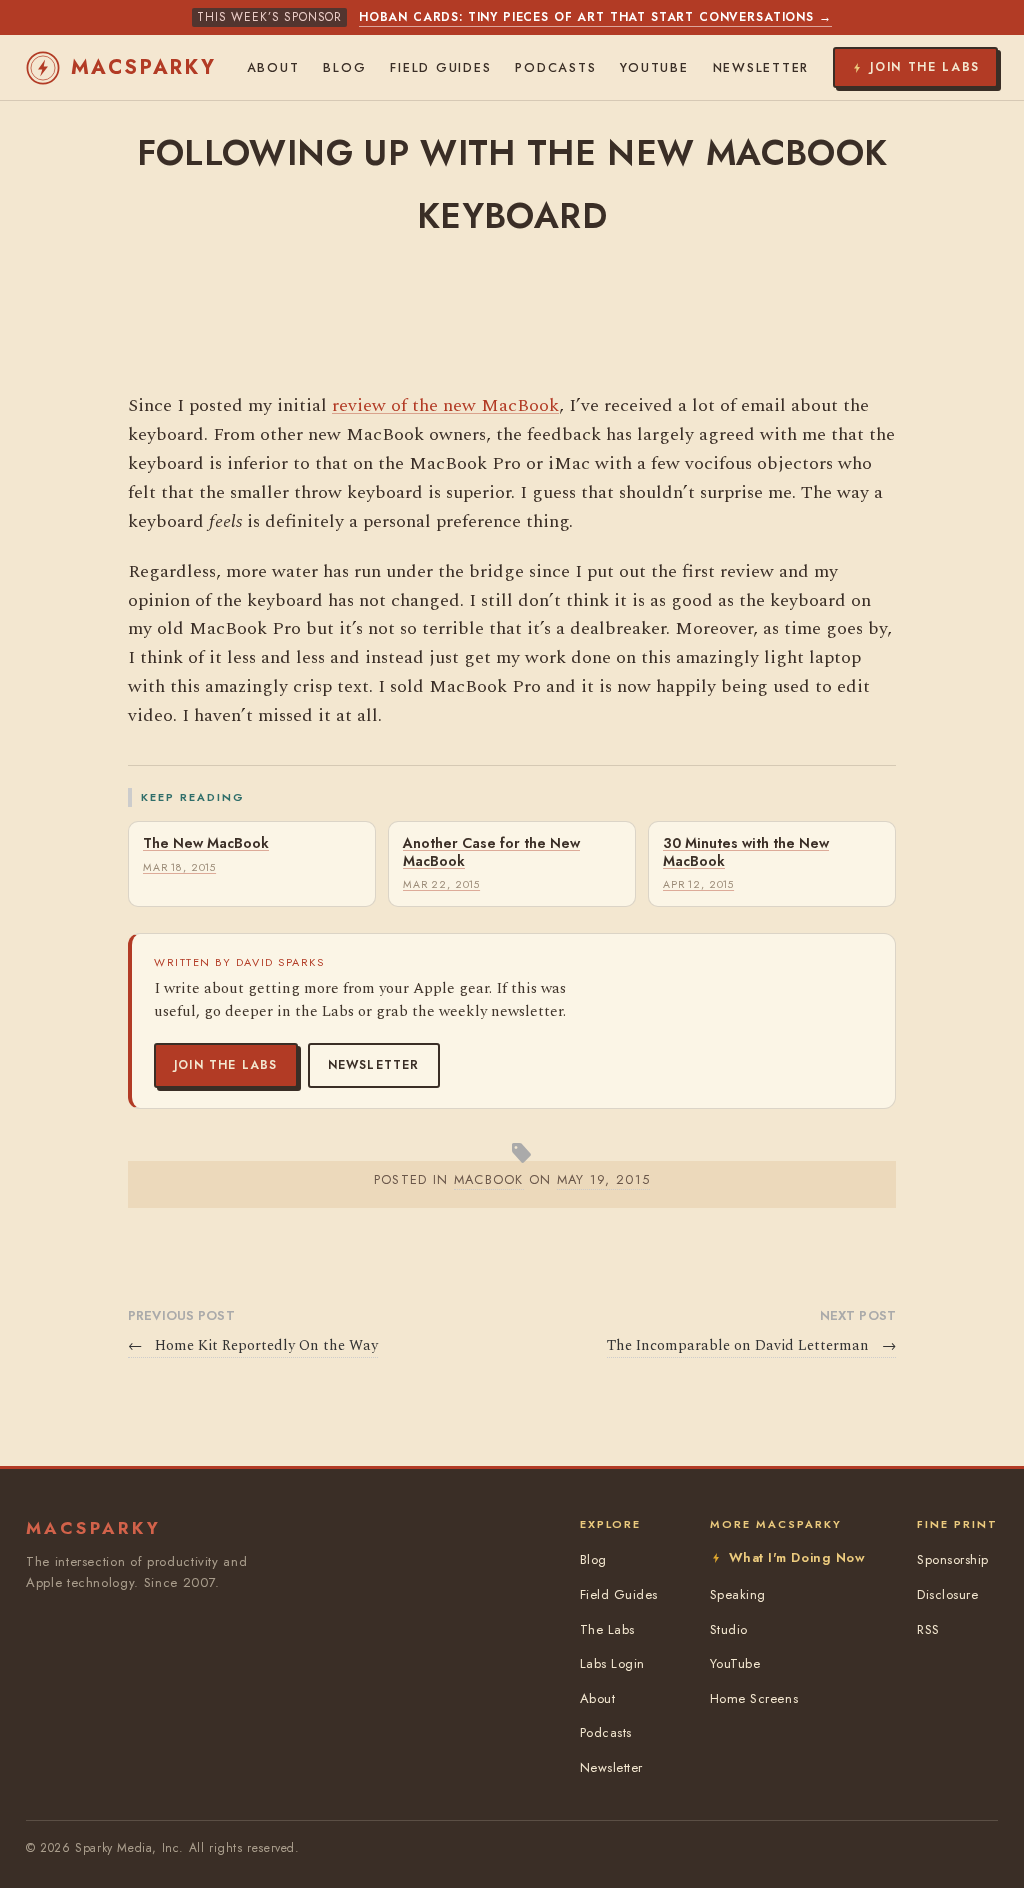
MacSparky (144, 67)
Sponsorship (953, 1559)
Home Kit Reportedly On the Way (253, 1346)
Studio (729, 1629)
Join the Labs (226, 1065)
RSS (928, 1629)
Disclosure (947, 1594)
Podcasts (555, 68)
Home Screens (754, 1698)
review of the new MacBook (445, 405)
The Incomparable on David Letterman (751, 1346)
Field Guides (440, 68)
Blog (344, 68)
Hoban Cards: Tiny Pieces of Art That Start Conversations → (595, 17)
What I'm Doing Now (797, 1557)
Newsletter (374, 1065)
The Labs (607, 1629)
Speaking (738, 1594)
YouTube (654, 68)
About (273, 68)
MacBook (489, 1179)
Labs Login (612, 1663)
